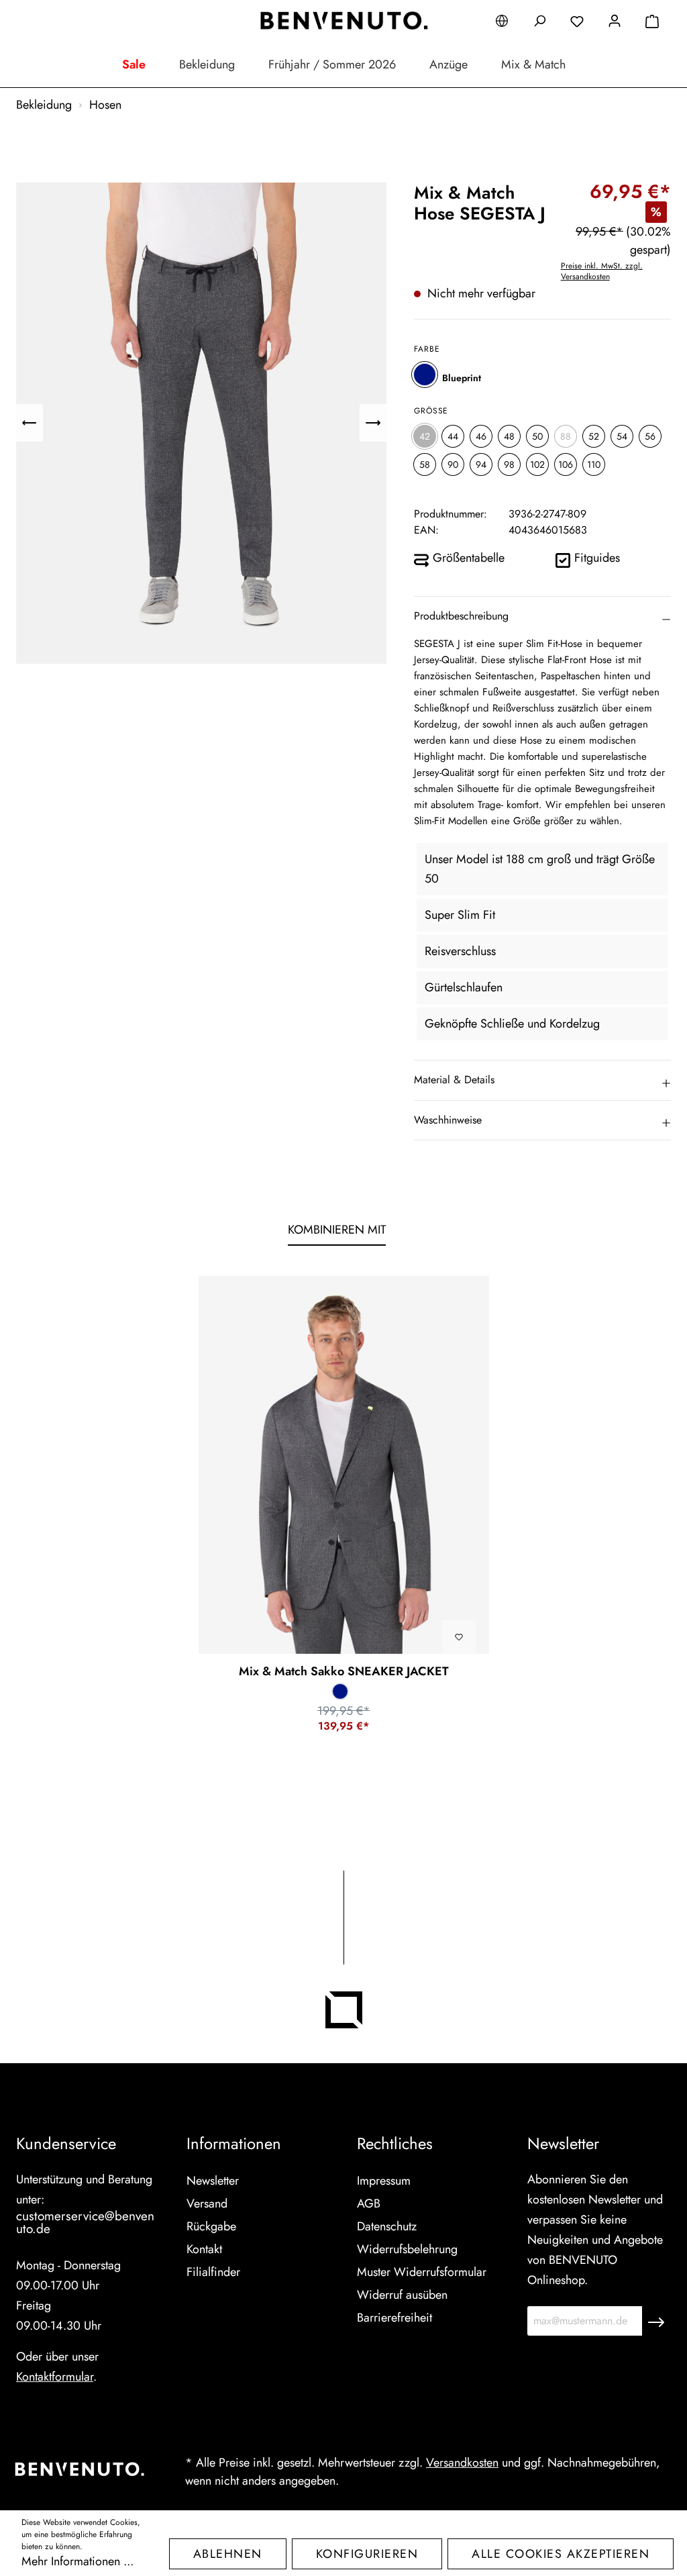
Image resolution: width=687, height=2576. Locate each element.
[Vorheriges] (30, 423)
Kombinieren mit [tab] (337, 1230)
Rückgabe (211, 2226)
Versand (207, 2203)
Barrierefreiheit (394, 2318)
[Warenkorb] (652, 23)
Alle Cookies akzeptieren (561, 2554)
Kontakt (204, 2249)
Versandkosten (462, 2463)
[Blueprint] (425, 375)
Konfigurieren (367, 2554)
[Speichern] (656, 2321)
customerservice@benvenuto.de (85, 2222)
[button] (542, 616)
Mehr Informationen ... (77, 2561)
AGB (369, 2203)
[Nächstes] (373, 423)
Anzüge (448, 64)
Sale (134, 64)
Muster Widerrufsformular (422, 2272)
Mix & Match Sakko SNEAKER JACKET (344, 1671)
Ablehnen (228, 2554)
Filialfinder (213, 2272)
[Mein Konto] (615, 23)
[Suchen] (539, 23)
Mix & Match (533, 64)
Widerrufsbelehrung (407, 2249)
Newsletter (213, 2181)
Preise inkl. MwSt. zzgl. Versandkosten (602, 271)
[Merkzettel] (577, 23)
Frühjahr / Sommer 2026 (332, 64)
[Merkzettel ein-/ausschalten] (459, 1637)
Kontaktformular (55, 2377)
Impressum (384, 2181)
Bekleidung (207, 64)
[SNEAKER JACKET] (344, 1465)
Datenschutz (387, 2226)
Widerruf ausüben (402, 2295)
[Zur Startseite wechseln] (343, 21)
